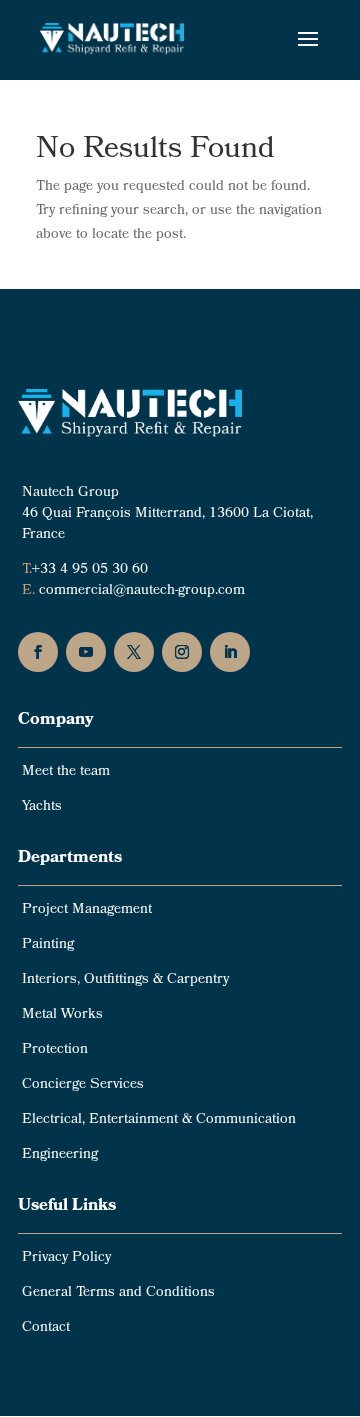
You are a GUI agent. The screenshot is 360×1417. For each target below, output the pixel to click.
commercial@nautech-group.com (142, 591)
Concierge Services (83, 1085)
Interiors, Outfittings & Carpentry (125, 980)
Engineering (60, 1155)
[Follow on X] (134, 652)
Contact (46, 1328)
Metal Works (62, 1015)
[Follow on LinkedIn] (230, 652)
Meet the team (66, 772)
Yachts (42, 807)
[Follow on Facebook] (38, 652)
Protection (55, 1050)
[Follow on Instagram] (182, 652)
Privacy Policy (66, 1258)
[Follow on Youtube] (86, 652)
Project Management (87, 910)
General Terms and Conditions (118, 1293)
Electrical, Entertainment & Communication (159, 1120)
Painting (48, 945)
